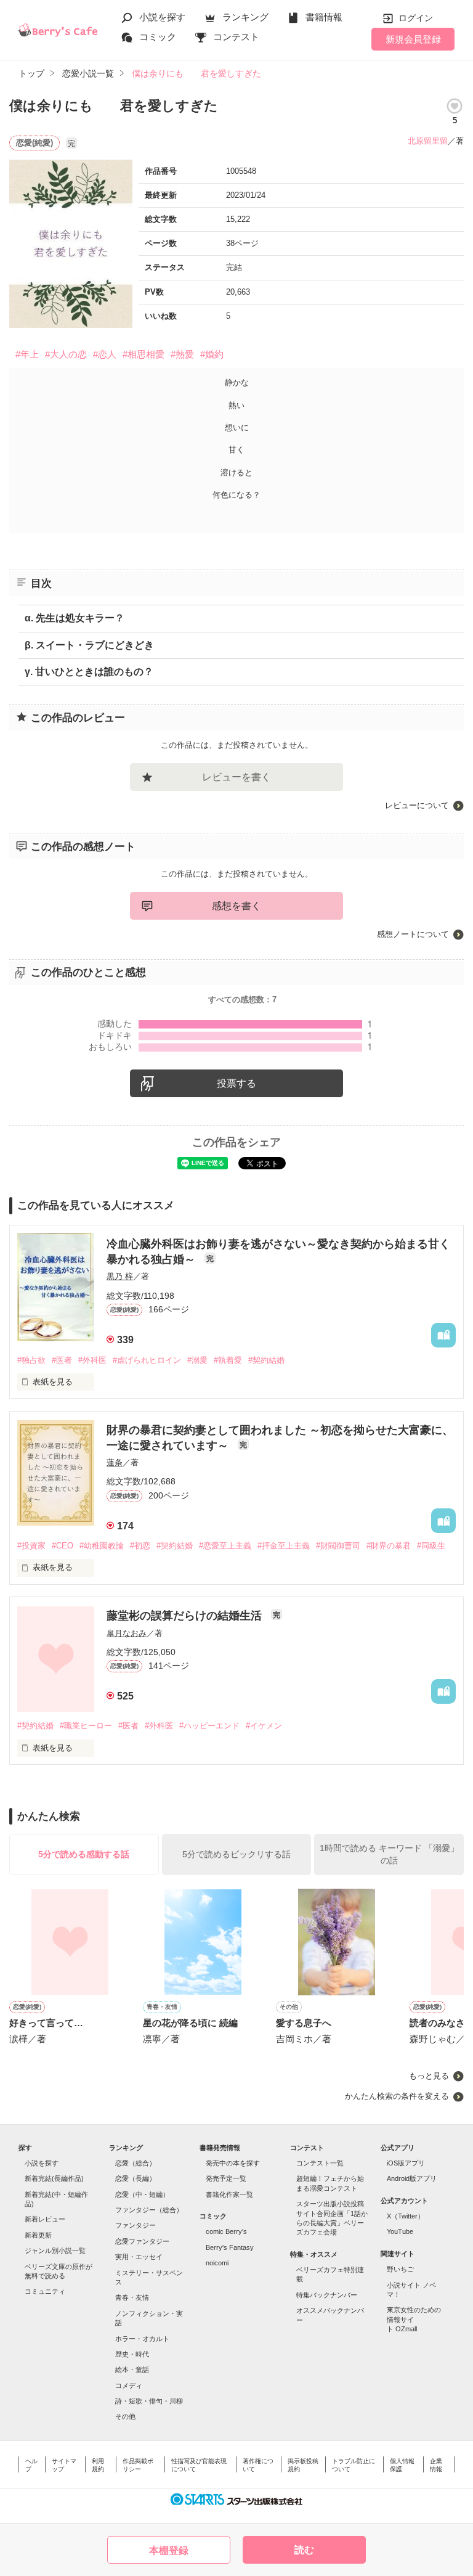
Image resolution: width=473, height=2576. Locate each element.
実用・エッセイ (139, 2257)
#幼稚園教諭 (102, 1546)
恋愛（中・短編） (142, 2194)
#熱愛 (182, 354)
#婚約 (212, 354)
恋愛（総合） (135, 2163)
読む (304, 2550)
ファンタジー (135, 2225)
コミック (158, 37)
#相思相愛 (144, 354)
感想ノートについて (413, 934)
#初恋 (140, 1546)
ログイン (416, 18)
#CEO (63, 1546)
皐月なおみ (127, 1633)
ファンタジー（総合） (149, 2210)
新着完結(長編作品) (54, 2178)
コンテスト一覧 (320, 2163)
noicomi (217, 2263)
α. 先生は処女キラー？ (75, 618)
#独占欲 (31, 1360)
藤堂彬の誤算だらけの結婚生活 (186, 1616)
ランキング (245, 17)
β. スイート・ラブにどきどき (89, 645)
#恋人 (105, 354)
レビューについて (417, 805)
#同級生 (431, 1546)
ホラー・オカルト (142, 2339)
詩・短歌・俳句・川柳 (149, 2401)
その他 (125, 2416)
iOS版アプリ (406, 2163)
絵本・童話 (132, 2370)
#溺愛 (197, 1360)
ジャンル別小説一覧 (55, 2251)
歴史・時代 (132, 2354)
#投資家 (31, 1546)
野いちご (400, 2269)
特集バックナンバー (327, 2295)
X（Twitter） (406, 2216)
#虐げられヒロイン (147, 1360)
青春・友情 (132, 2297)
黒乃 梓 (120, 1276)
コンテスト (236, 37)
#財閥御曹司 (338, 1546)
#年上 (27, 354)
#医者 (62, 1360)
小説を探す (162, 17)
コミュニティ (45, 2291)
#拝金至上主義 (284, 1546)
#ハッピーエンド (209, 1726)
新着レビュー (45, 2219)
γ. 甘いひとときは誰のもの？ (89, 672)
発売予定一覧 (226, 2178)
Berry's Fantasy (230, 2247)
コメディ (129, 2386)
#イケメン (264, 1726)
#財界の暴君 (389, 1546)
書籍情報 (324, 17)
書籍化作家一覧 (229, 2194)
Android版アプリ (412, 2178)
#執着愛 (228, 1360)
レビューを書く (236, 777)
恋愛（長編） (135, 2178)
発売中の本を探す (233, 2163)
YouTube (400, 2231)
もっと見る (429, 2076)
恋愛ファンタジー (142, 2241)
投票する (236, 1083)
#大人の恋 (66, 354)
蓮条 (115, 1462)
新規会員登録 (413, 39)
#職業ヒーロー (86, 1726)
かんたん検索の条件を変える (397, 2096)
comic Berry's (226, 2231)
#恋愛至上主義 (225, 1546)
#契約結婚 (266, 1360)
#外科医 (92, 1360)
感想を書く (236, 906)
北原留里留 (428, 141)
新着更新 (38, 2235)
